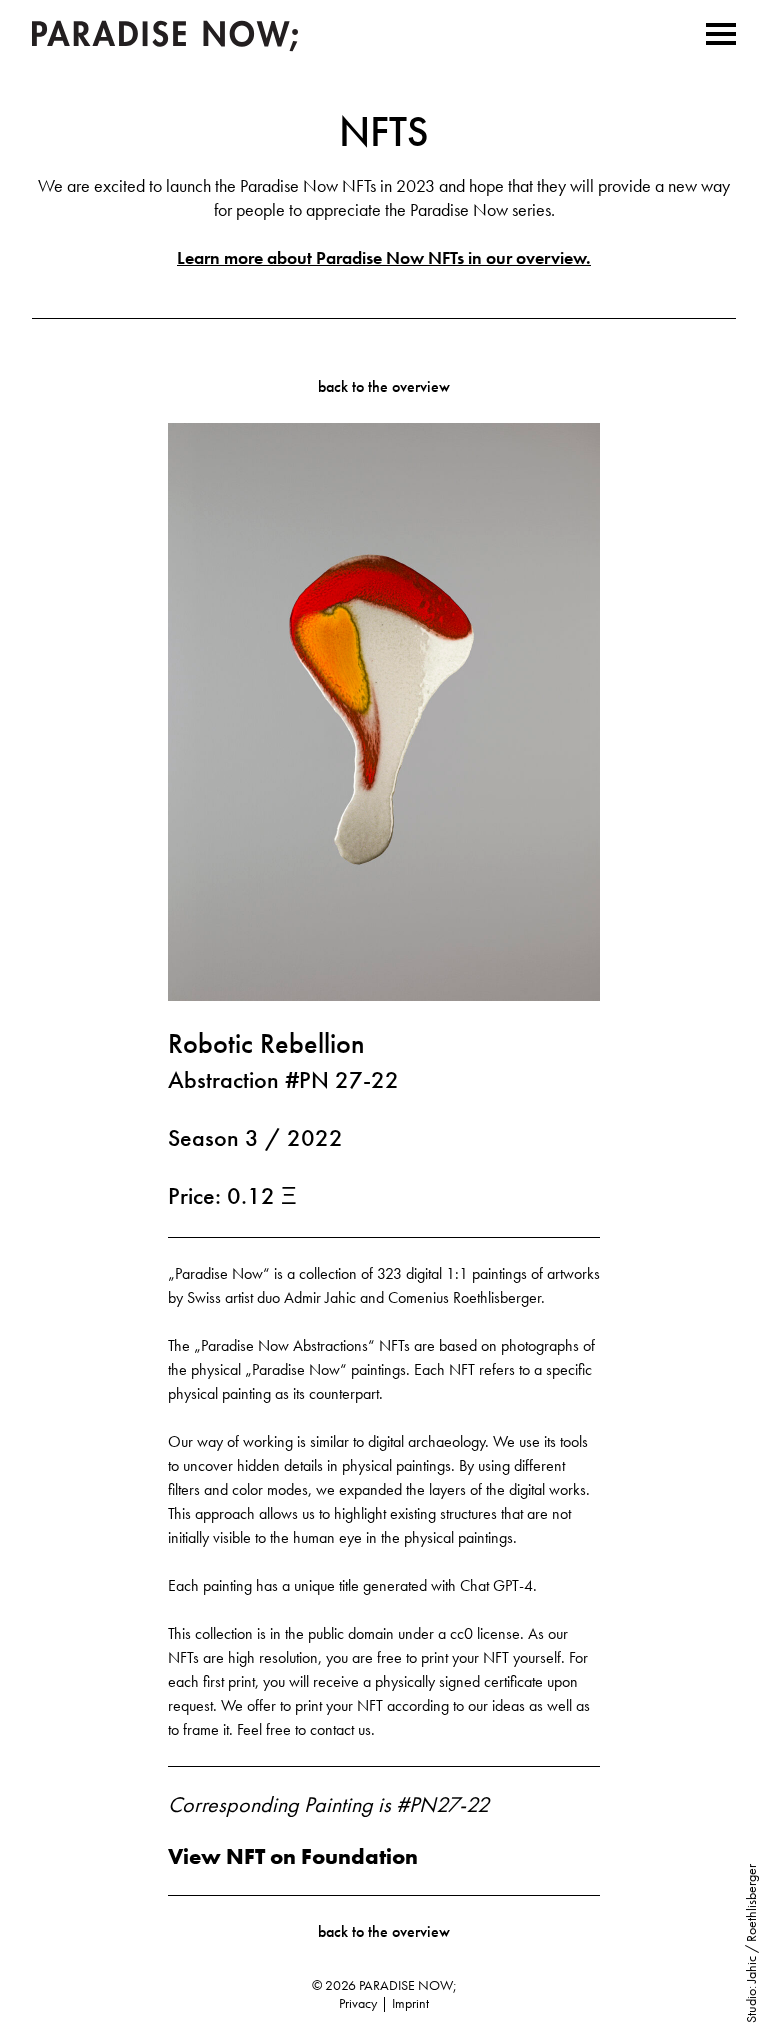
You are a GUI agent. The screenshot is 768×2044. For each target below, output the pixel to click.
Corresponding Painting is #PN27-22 (328, 1805)
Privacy (358, 2003)
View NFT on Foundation (293, 1857)
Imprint (410, 2003)
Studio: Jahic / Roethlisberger (751, 1943)
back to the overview (384, 386)
